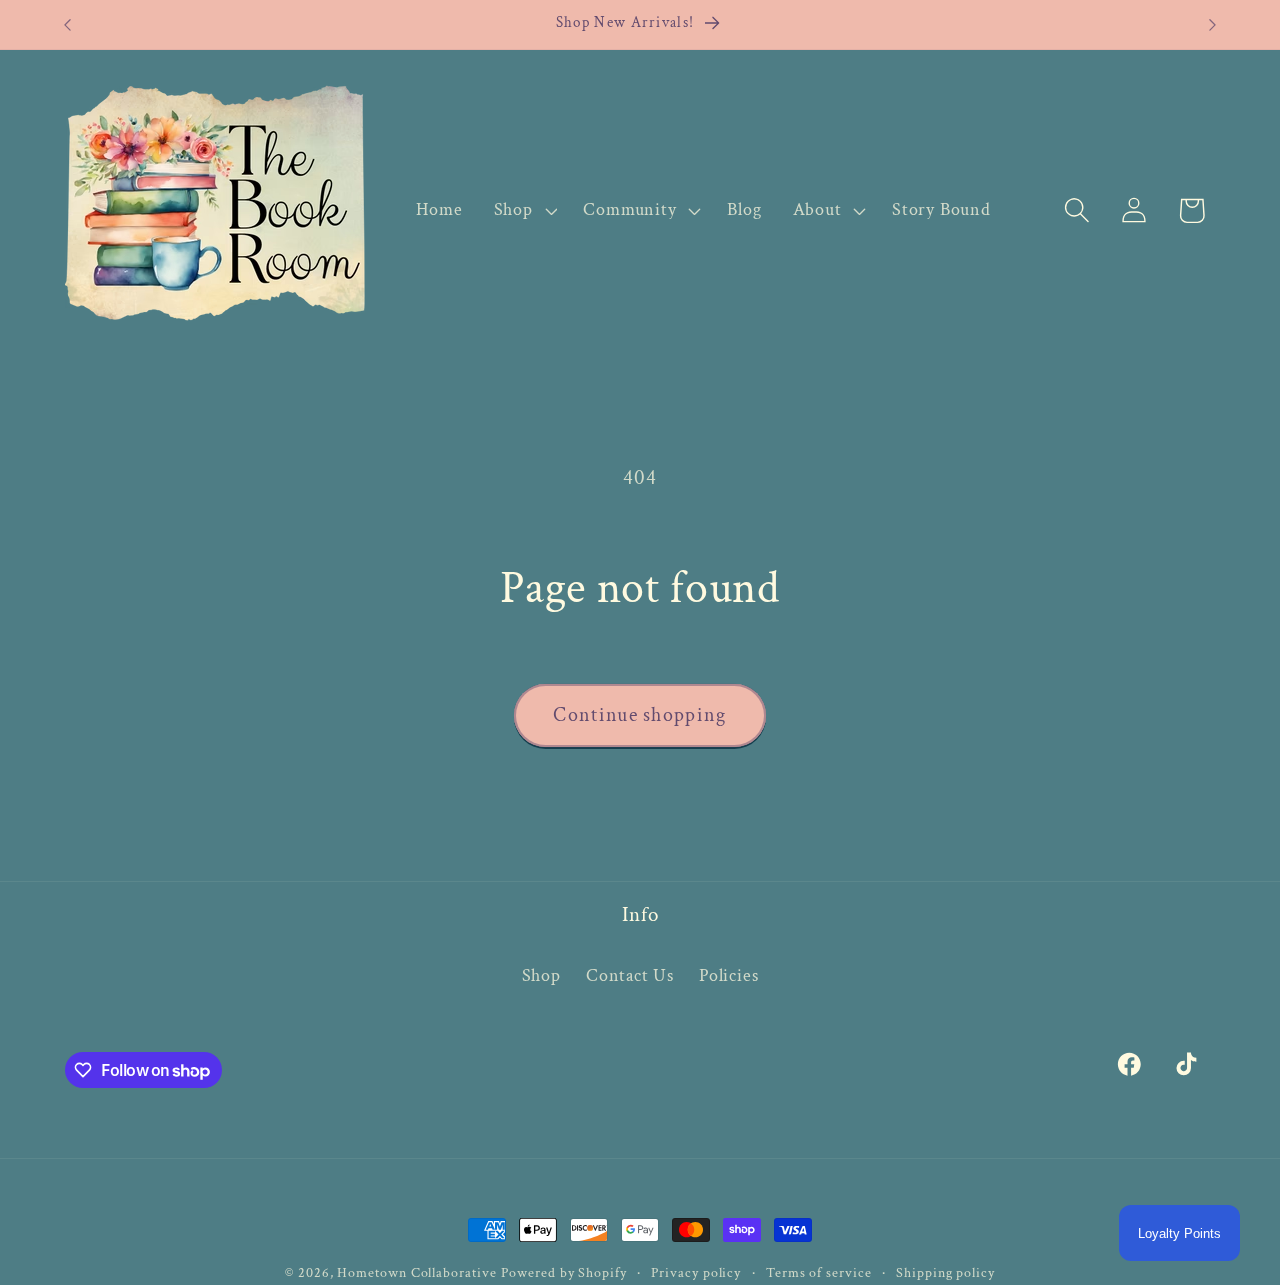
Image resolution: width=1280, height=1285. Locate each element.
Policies (728, 975)
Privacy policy (696, 1272)
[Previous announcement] (68, 24)
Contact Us (630, 975)
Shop (541, 975)
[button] (523, 210)
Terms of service (819, 1272)
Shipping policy (945, 1272)
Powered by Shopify (563, 1272)
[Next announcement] (1213, 24)
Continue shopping (639, 715)
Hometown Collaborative (416, 1272)
